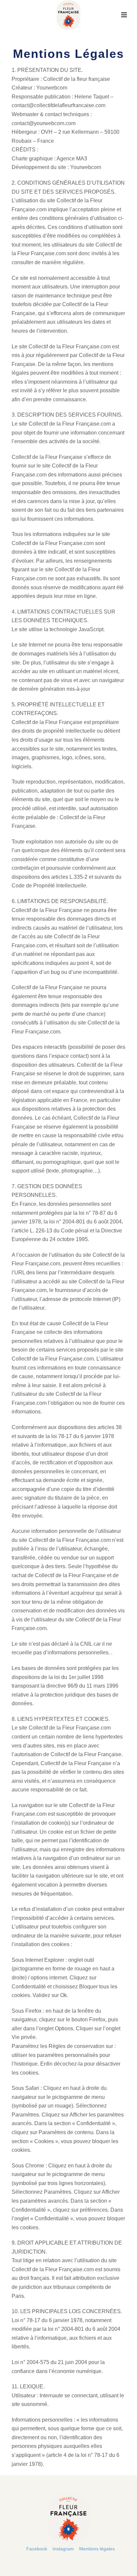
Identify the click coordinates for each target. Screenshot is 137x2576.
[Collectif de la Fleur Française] (68, 15)
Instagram (63, 2549)
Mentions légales (97, 2549)
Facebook (37, 2549)
